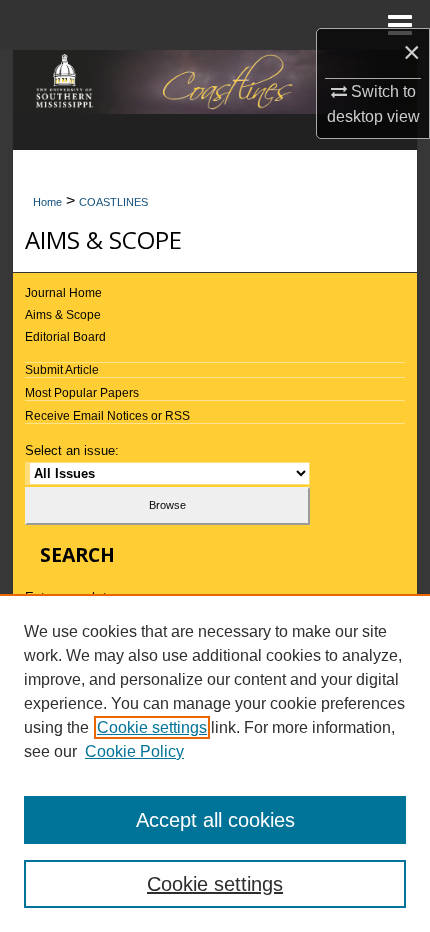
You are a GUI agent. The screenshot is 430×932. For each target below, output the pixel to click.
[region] (215, 763)
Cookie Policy (134, 751)
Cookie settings (152, 727)
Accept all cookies (215, 820)
